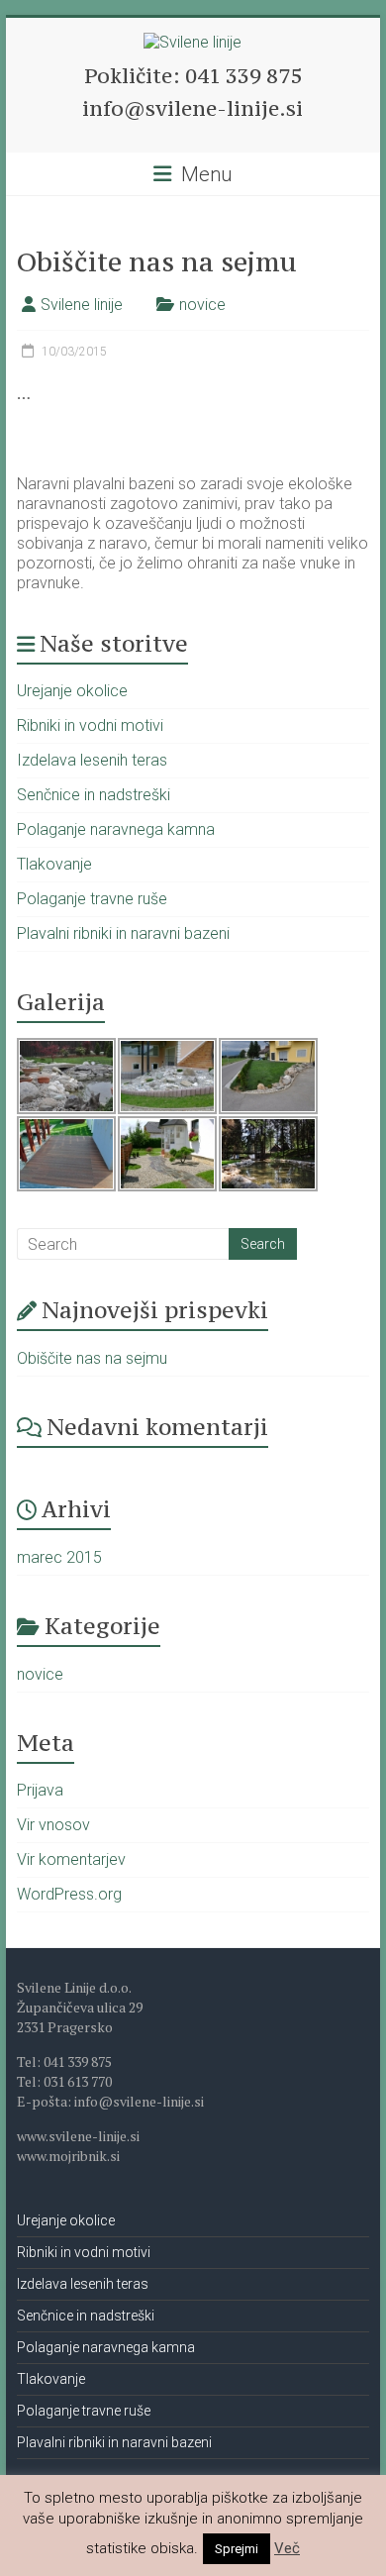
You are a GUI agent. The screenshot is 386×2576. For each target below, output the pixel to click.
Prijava (40, 1790)
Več (287, 2548)
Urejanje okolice (72, 691)
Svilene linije (82, 305)
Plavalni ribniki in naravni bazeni (123, 933)
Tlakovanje (54, 864)
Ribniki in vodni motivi (90, 725)
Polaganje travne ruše (92, 899)
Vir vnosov (53, 1825)
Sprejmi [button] (237, 2549)
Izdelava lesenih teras (92, 760)
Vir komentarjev (71, 1859)
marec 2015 (59, 1557)
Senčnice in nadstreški (94, 795)
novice (202, 305)
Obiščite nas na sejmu (92, 1358)
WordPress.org (69, 1894)
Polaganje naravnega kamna (116, 829)
